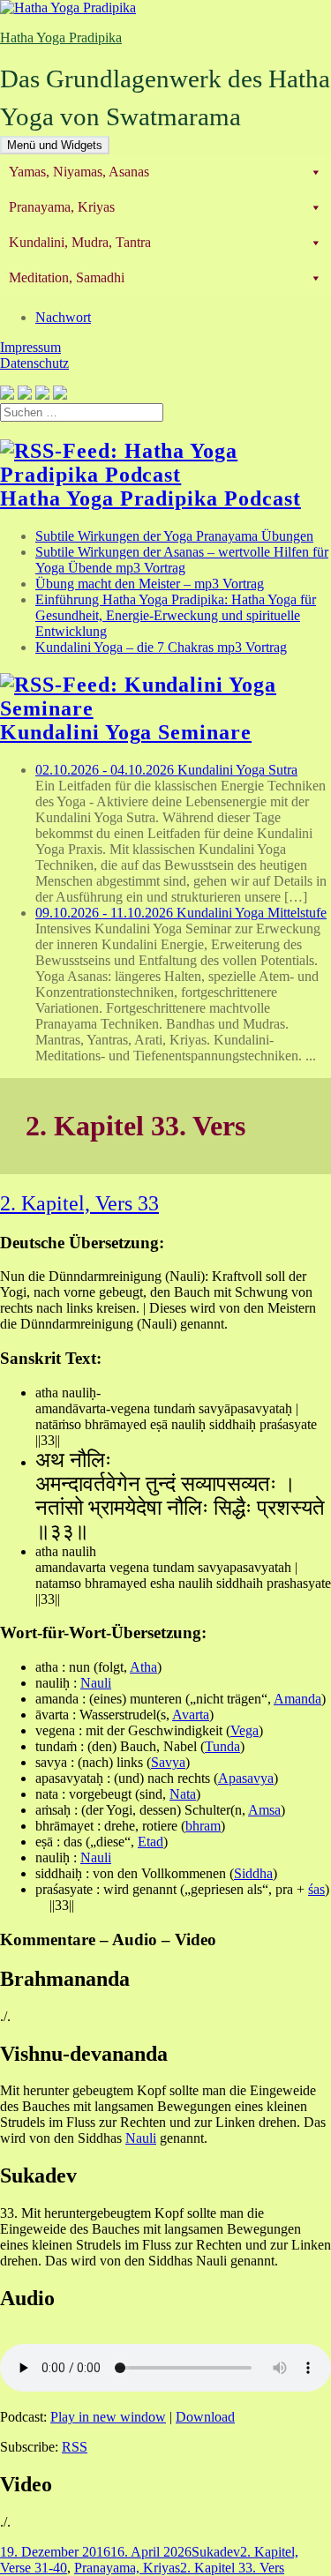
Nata (183, 1794)
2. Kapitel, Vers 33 (79, 1203)
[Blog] (60, 395)
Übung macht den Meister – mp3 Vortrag (150, 584)
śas (316, 1889)
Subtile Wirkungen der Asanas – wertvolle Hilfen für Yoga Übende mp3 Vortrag (182, 560)
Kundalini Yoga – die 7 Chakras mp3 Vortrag (161, 647)
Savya (168, 1762)
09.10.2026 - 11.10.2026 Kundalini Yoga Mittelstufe (181, 913)
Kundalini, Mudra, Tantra (80, 242)
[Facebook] (7, 395)
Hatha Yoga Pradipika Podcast (150, 498)
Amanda (297, 1699)
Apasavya (246, 1778)
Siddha (253, 1873)
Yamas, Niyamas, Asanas (79, 172)
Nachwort (63, 317)
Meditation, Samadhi (67, 277)
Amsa (264, 1810)
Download (205, 2417)
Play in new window (108, 2417)
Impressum (30, 347)
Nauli (96, 1683)
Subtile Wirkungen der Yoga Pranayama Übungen (174, 536)
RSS (75, 2447)
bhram (203, 1826)
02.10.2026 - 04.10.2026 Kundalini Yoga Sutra (166, 770)
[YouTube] (42, 395)
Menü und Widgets (55, 145)
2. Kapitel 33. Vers (232, 2568)
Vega (244, 1730)
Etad (150, 1842)
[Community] (25, 395)
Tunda (222, 1746)
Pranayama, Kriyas (62, 207)
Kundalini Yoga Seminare (126, 732)
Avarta (191, 1715)
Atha (143, 1667)
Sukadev (216, 2552)
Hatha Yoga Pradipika (61, 37)
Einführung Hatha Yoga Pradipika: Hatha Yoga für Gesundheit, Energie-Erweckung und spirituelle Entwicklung (176, 615)
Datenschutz (34, 363)
